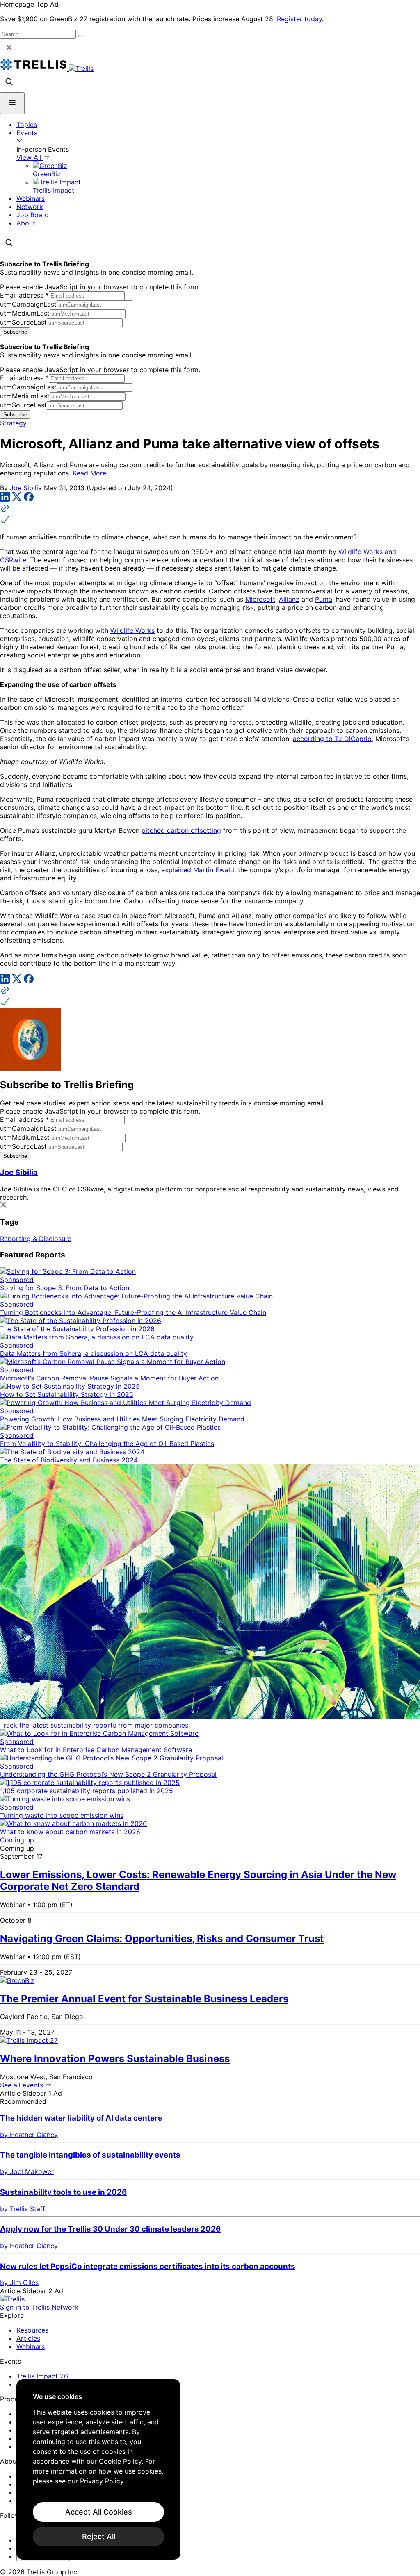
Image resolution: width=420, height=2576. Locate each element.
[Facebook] (29, 499)
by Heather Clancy (29, 2135)
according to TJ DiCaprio (332, 739)
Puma (324, 599)
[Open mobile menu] (12, 103)
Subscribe (15, 332)
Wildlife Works (132, 630)
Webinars (31, 198)
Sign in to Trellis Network (39, 2307)
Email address (24, 295)
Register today (299, 19)
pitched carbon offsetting (181, 830)
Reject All (99, 2536)
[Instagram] (15, 2525)
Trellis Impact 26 (42, 2376)
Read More (89, 473)
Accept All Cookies (99, 2512)
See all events (23, 2085)
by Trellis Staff (23, 2209)
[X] (18, 499)
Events (27, 133)
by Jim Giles (19, 2283)
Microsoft (260, 599)
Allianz (289, 599)
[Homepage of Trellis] (12, 2299)
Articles (28, 2338)
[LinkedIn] (6, 499)
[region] (98, 2469)
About (26, 223)
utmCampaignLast (28, 304)
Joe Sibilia (26, 488)
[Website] (210, 515)
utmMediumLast (25, 313)
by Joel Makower (27, 2171)
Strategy (13, 423)
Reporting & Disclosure (36, 1239)
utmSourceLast (23, 322)
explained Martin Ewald (198, 870)
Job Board (33, 215)
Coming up (17, 1840)
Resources (32, 2330)
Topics (27, 125)
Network (30, 207)
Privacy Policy (102, 2481)
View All (30, 157)
